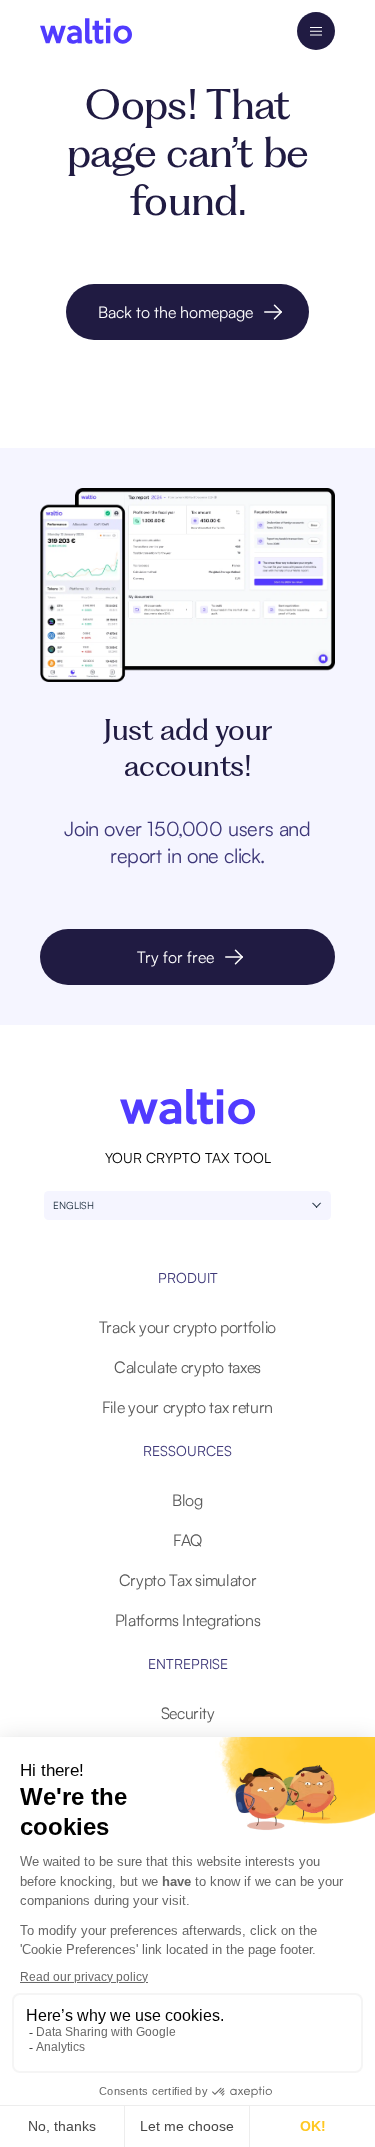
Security (187, 1713)
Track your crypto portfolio (187, 1327)
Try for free (175, 957)
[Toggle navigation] (316, 31)
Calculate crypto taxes (187, 1367)
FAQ (187, 1540)
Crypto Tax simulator (188, 1580)
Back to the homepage (175, 312)
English (73, 1205)
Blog (187, 1500)
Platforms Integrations (188, 1620)
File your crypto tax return (187, 1407)
